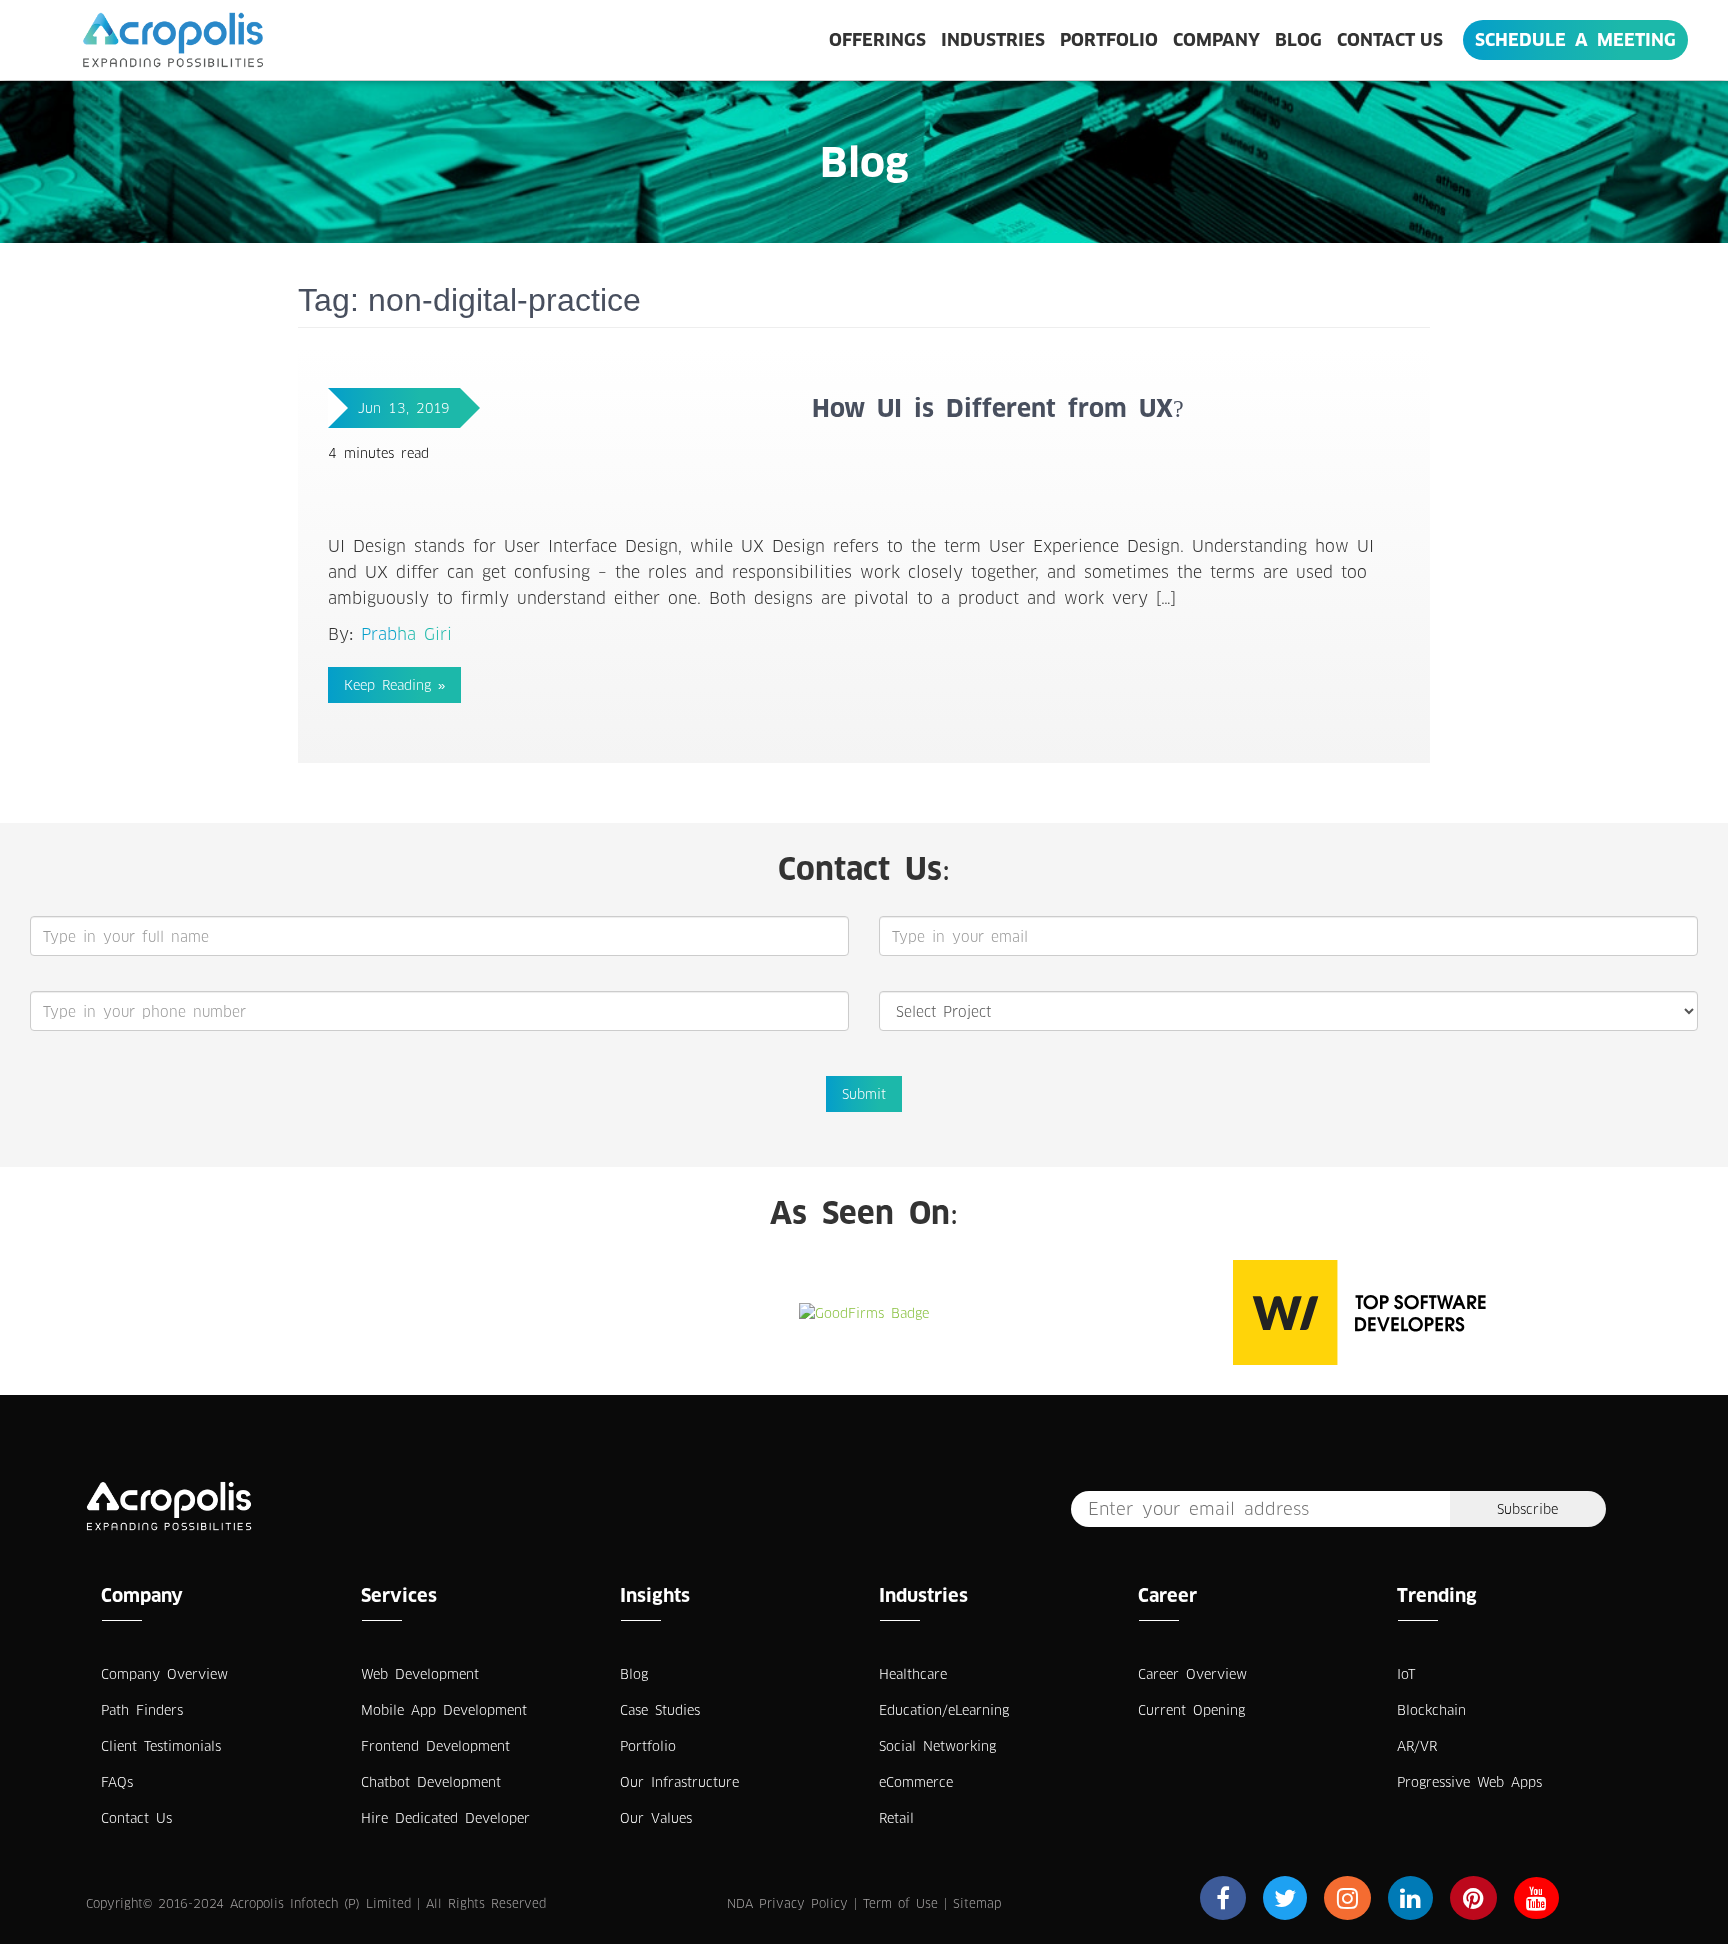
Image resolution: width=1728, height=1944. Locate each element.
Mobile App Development (444, 1710)
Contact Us (1390, 39)
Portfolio (1109, 39)
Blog (1298, 39)
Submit (864, 1094)
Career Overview (1192, 1674)
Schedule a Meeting (1575, 39)
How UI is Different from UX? (998, 408)
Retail (896, 1818)
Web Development (420, 1674)
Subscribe (1527, 1509)
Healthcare (913, 1674)
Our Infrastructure (679, 1782)
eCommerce (916, 1782)
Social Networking (937, 1746)
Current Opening (1191, 1710)
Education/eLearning (944, 1710)
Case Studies (660, 1710)
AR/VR (1417, 1746)
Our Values (656, 1818)
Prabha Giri (406, 634)
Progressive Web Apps (1469, 1782)
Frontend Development (435, 1746)
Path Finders (142, 1710)
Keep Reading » (394, 685)
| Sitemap (972, 1903)
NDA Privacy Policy (787, 1903)
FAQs (117, 1782)
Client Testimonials (161, 1746)
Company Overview (164, 1674)
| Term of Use (896, 1903)
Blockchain (1431, 1710)
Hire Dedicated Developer (445, 1818)
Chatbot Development (431, 1782)
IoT (1406, 1674)
